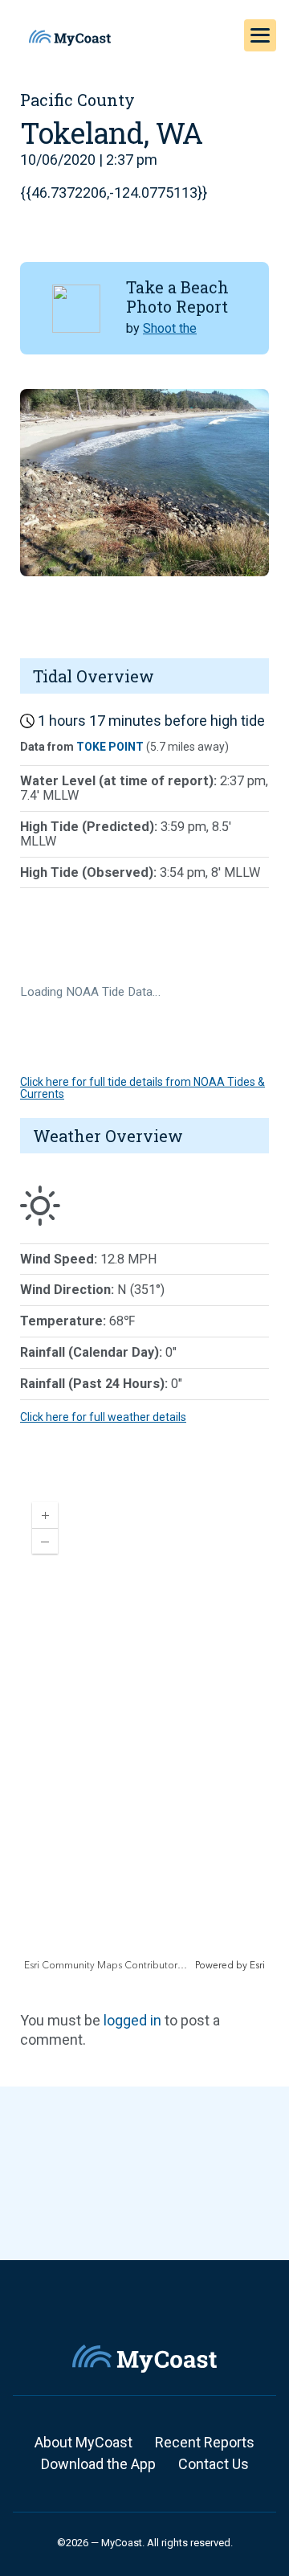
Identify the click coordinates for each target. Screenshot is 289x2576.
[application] (144, 1731)
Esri (257, 1966)
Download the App (98, 2464)
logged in (132, 2020)
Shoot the (170, 328)
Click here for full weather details (103, 1417)
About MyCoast (83, 2442)
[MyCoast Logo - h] (70, 38)
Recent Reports (205, 2442)
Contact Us (214, 2464)
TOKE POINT (110, 747)
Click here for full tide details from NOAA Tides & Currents (142, 1088)
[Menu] (260, 35)
